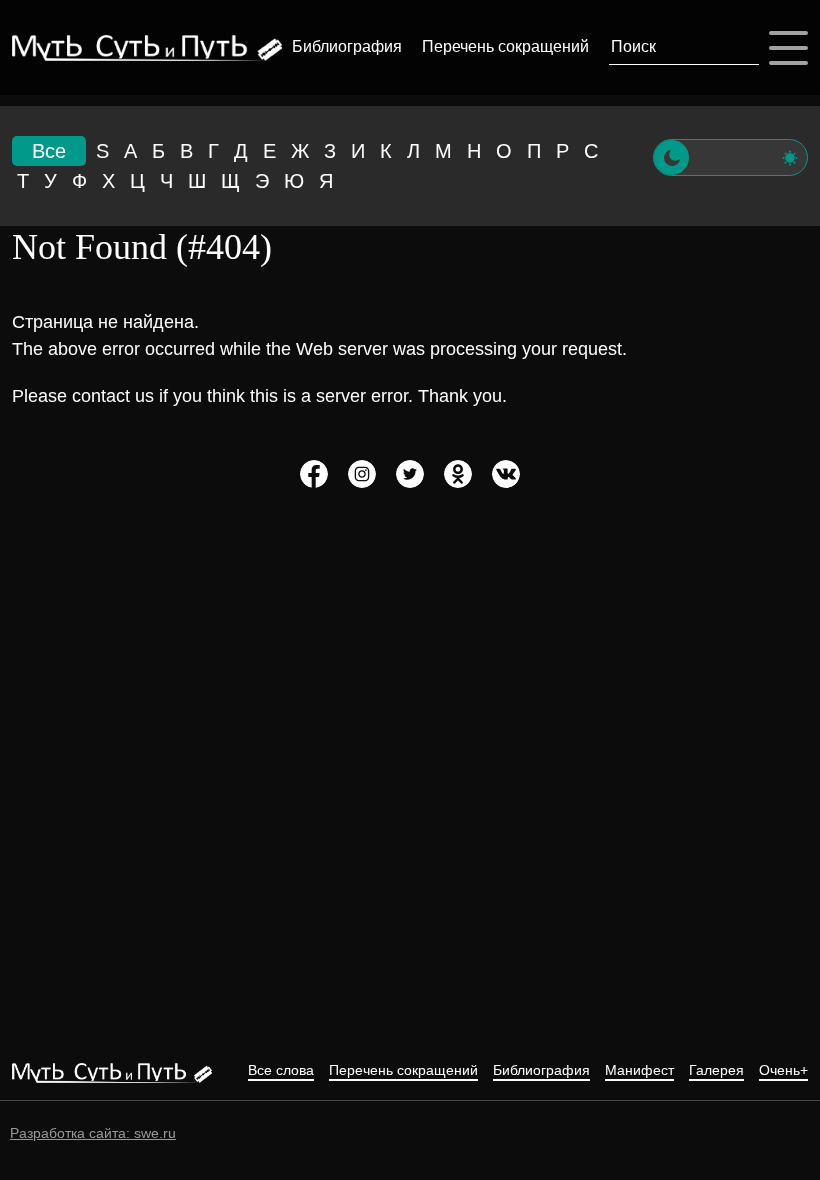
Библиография (347, 46)
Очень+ (783, 1070)
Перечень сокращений (505, 46)
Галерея (716, 1070)
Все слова (281, 1070)
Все (49, 151)
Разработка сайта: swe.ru (93, 1133)
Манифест (639, 1070)
